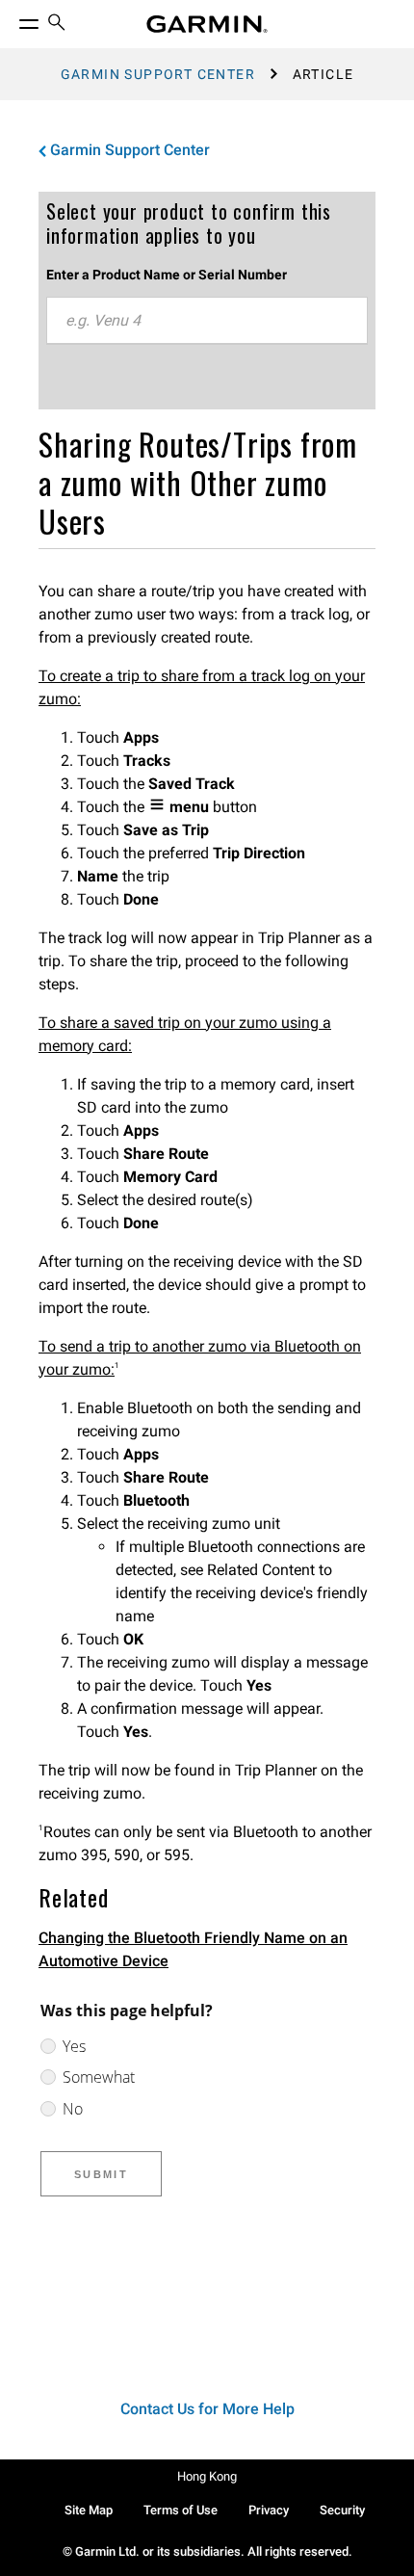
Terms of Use (181, 2510)
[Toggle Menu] (12, 19)
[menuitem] (57, 25)
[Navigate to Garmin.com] (207, 24)
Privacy (269, 2510)
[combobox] (207, 321)
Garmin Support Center (158, 74)
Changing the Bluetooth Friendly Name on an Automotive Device (193, 1949)
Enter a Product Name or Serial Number (167, 275)
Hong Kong (207, 2476)
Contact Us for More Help (207, 2409)
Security (342, 2510)
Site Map (89, 2510)
